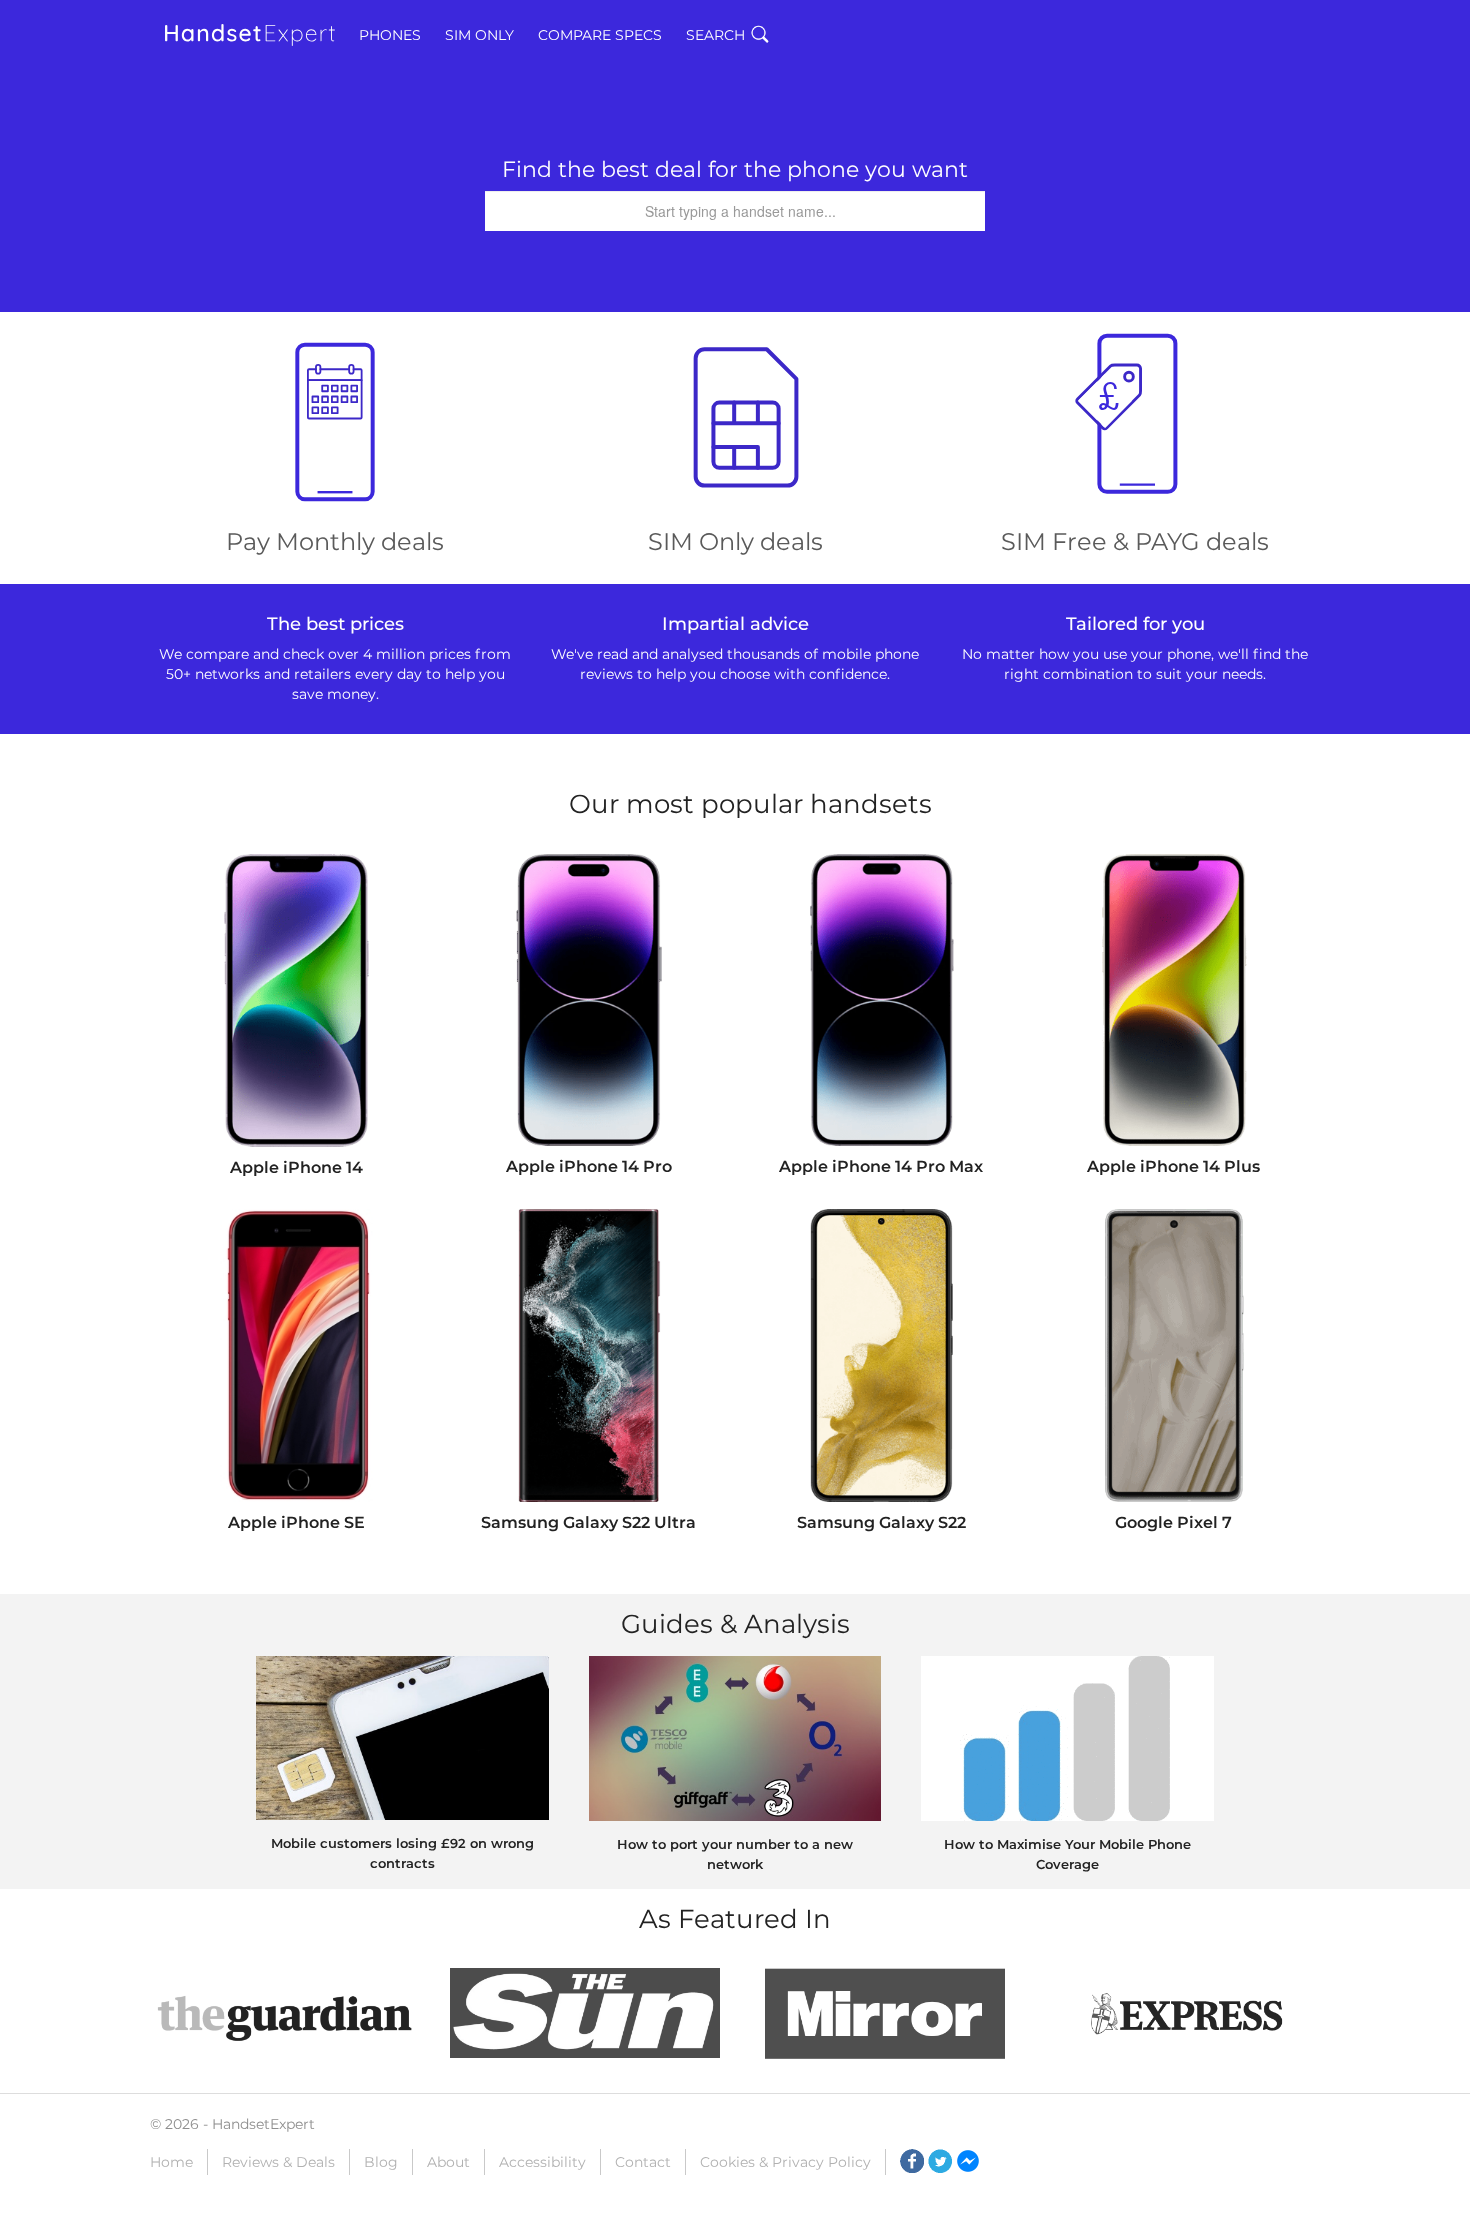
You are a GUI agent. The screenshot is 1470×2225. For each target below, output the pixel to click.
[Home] (250, 35)
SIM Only (479, 35)
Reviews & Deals (278, 2162)
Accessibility (542, 2162)
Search (715, 35)
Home (171, 2162)
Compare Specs (600, 35)
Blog (381, 2162)
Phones (390, 35)
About (448, 2162)
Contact (643, 2162)
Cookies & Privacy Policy (785, 2162)
